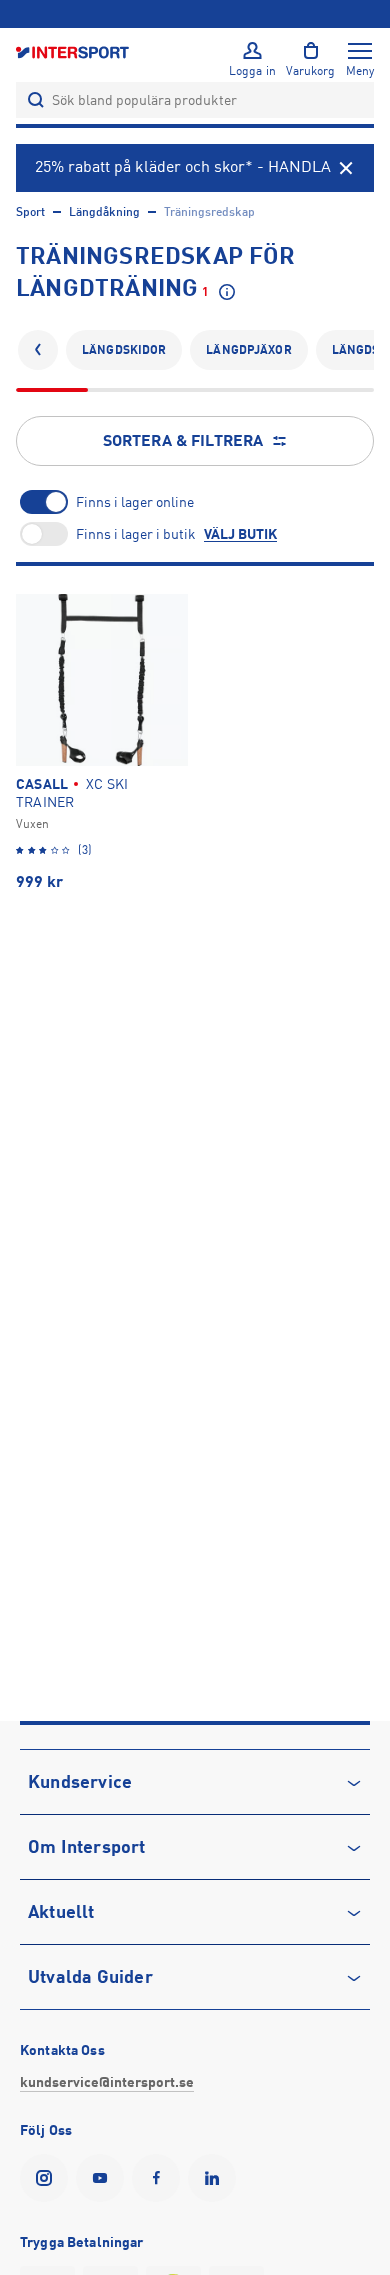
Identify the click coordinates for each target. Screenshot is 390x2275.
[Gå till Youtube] (104, 2178)
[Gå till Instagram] (48, 2178)
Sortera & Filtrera (183, 441)
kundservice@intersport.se (107, 2082)
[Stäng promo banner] (346, 168)
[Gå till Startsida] (74, 51)
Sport (30, 212)
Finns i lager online (135, 502)
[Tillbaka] (38, 350)
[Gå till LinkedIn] (216, 2178)
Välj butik (240, 534)
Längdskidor (124, 350)
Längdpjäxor (248, 350)
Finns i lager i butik (136, 534)
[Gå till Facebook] (160, 2178)
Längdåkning (104, 212)
